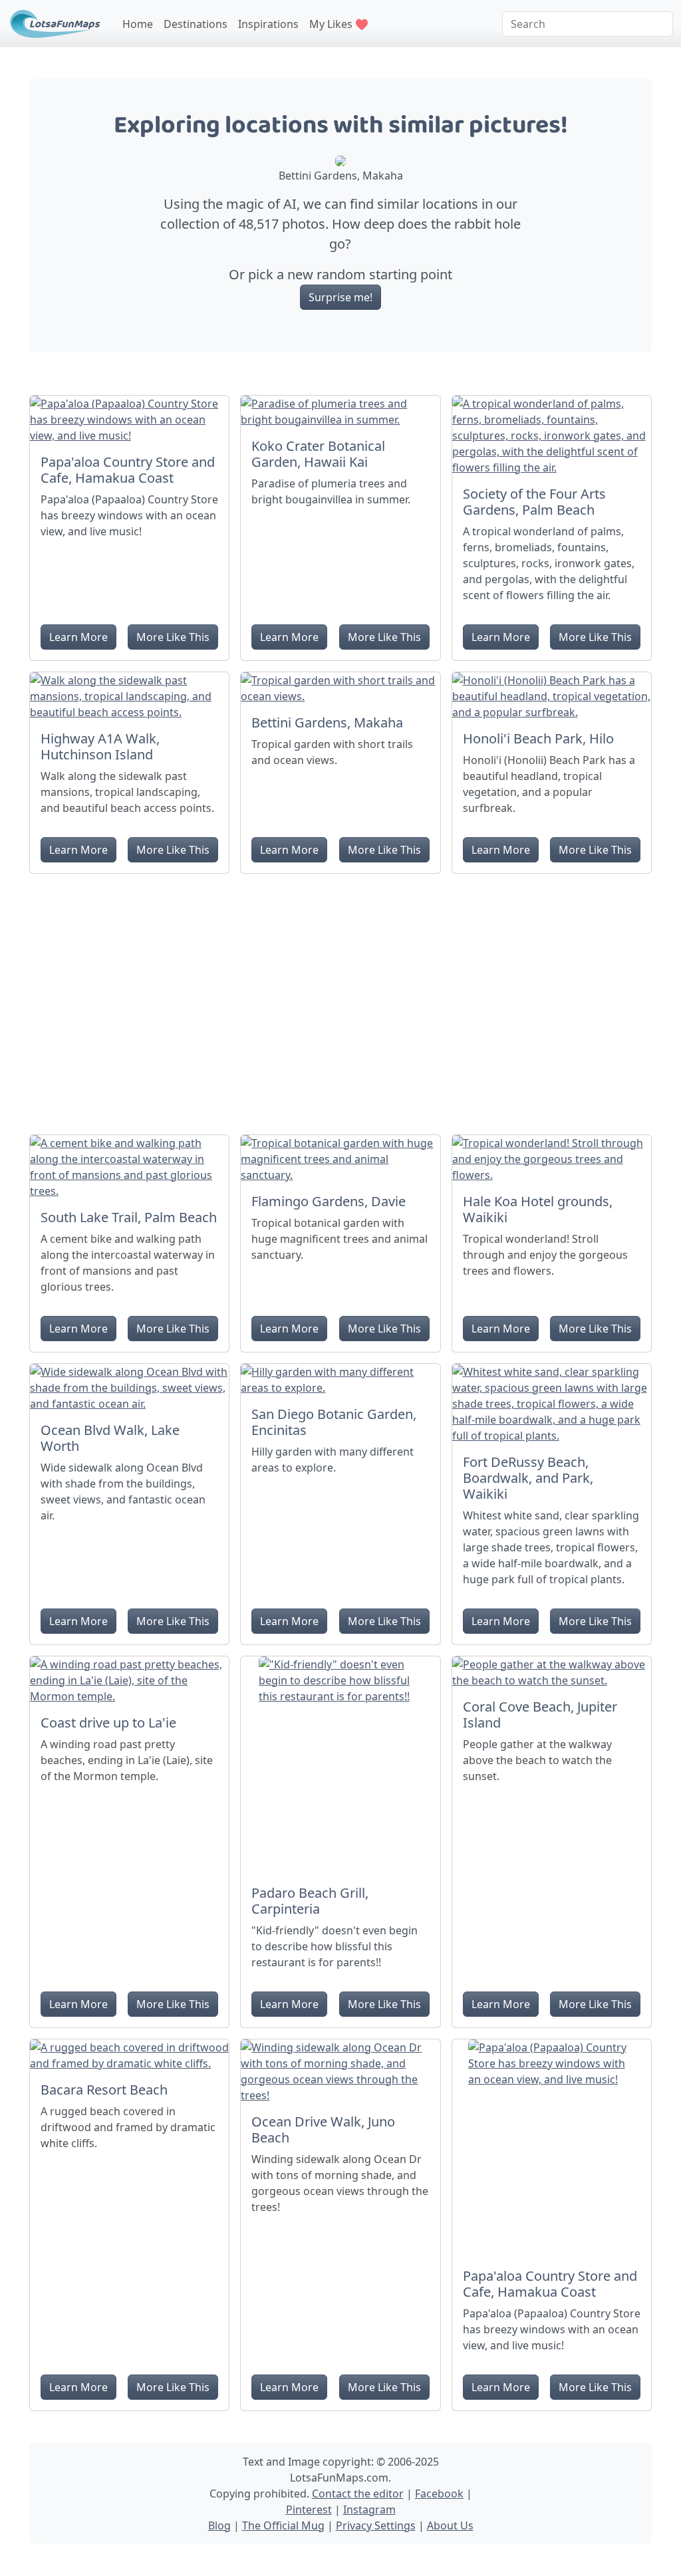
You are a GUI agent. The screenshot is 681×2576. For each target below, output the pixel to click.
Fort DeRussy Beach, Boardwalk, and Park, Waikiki (528, 1478)
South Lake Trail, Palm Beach (129, 1217)
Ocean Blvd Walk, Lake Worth (110, 1438)
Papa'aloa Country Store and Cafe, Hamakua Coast (128, 470)
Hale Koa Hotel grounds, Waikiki (538, 1209)
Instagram (369, 2510)
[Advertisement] (340, 999)
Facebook (439, 2494)
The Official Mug (283, 2525)
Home (138, 24)
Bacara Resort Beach (104, 2090)
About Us (450, 2525)
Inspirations (268, 24)
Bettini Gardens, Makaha (327, 722)
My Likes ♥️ (339, 24)
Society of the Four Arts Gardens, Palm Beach (534, 502)
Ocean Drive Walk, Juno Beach (323, 2129)
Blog (219, 2525)
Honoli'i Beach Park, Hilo (538, 738)
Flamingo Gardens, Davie (329, 1201)
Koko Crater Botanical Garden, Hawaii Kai (318, 454)
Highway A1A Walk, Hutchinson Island (100, 746)
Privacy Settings (376, 2525)
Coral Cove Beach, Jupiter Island (540, 1715)
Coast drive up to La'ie (108, 1723)
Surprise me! (340, 297)
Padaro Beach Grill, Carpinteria (310, 1901)
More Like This (173, 637)
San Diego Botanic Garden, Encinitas (334, 1422)
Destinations (196, 24)
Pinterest (309, 2510)
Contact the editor (358, 2494)
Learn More (78, 637)
